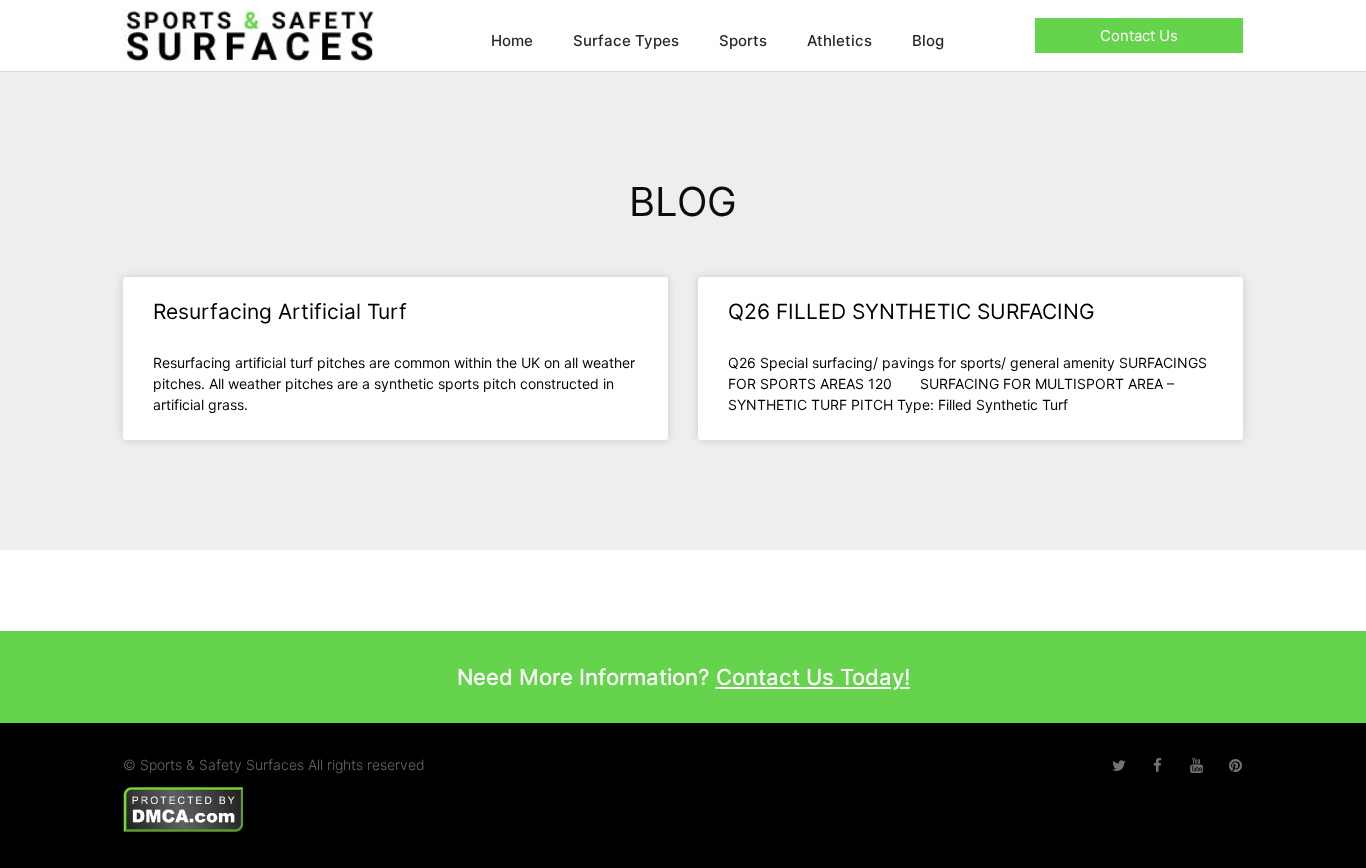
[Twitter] (1118, 765)
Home (512, 40)
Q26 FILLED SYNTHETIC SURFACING (911, 311)
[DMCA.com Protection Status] (183, 807)
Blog (928, 40)
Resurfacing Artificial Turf (280, 311)
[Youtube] (1196, 765)
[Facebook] (1157, 765)
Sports (743, 40)
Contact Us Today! (813, 677)
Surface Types (626, 40)
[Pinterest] (1235, 765)
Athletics (839, 40)
